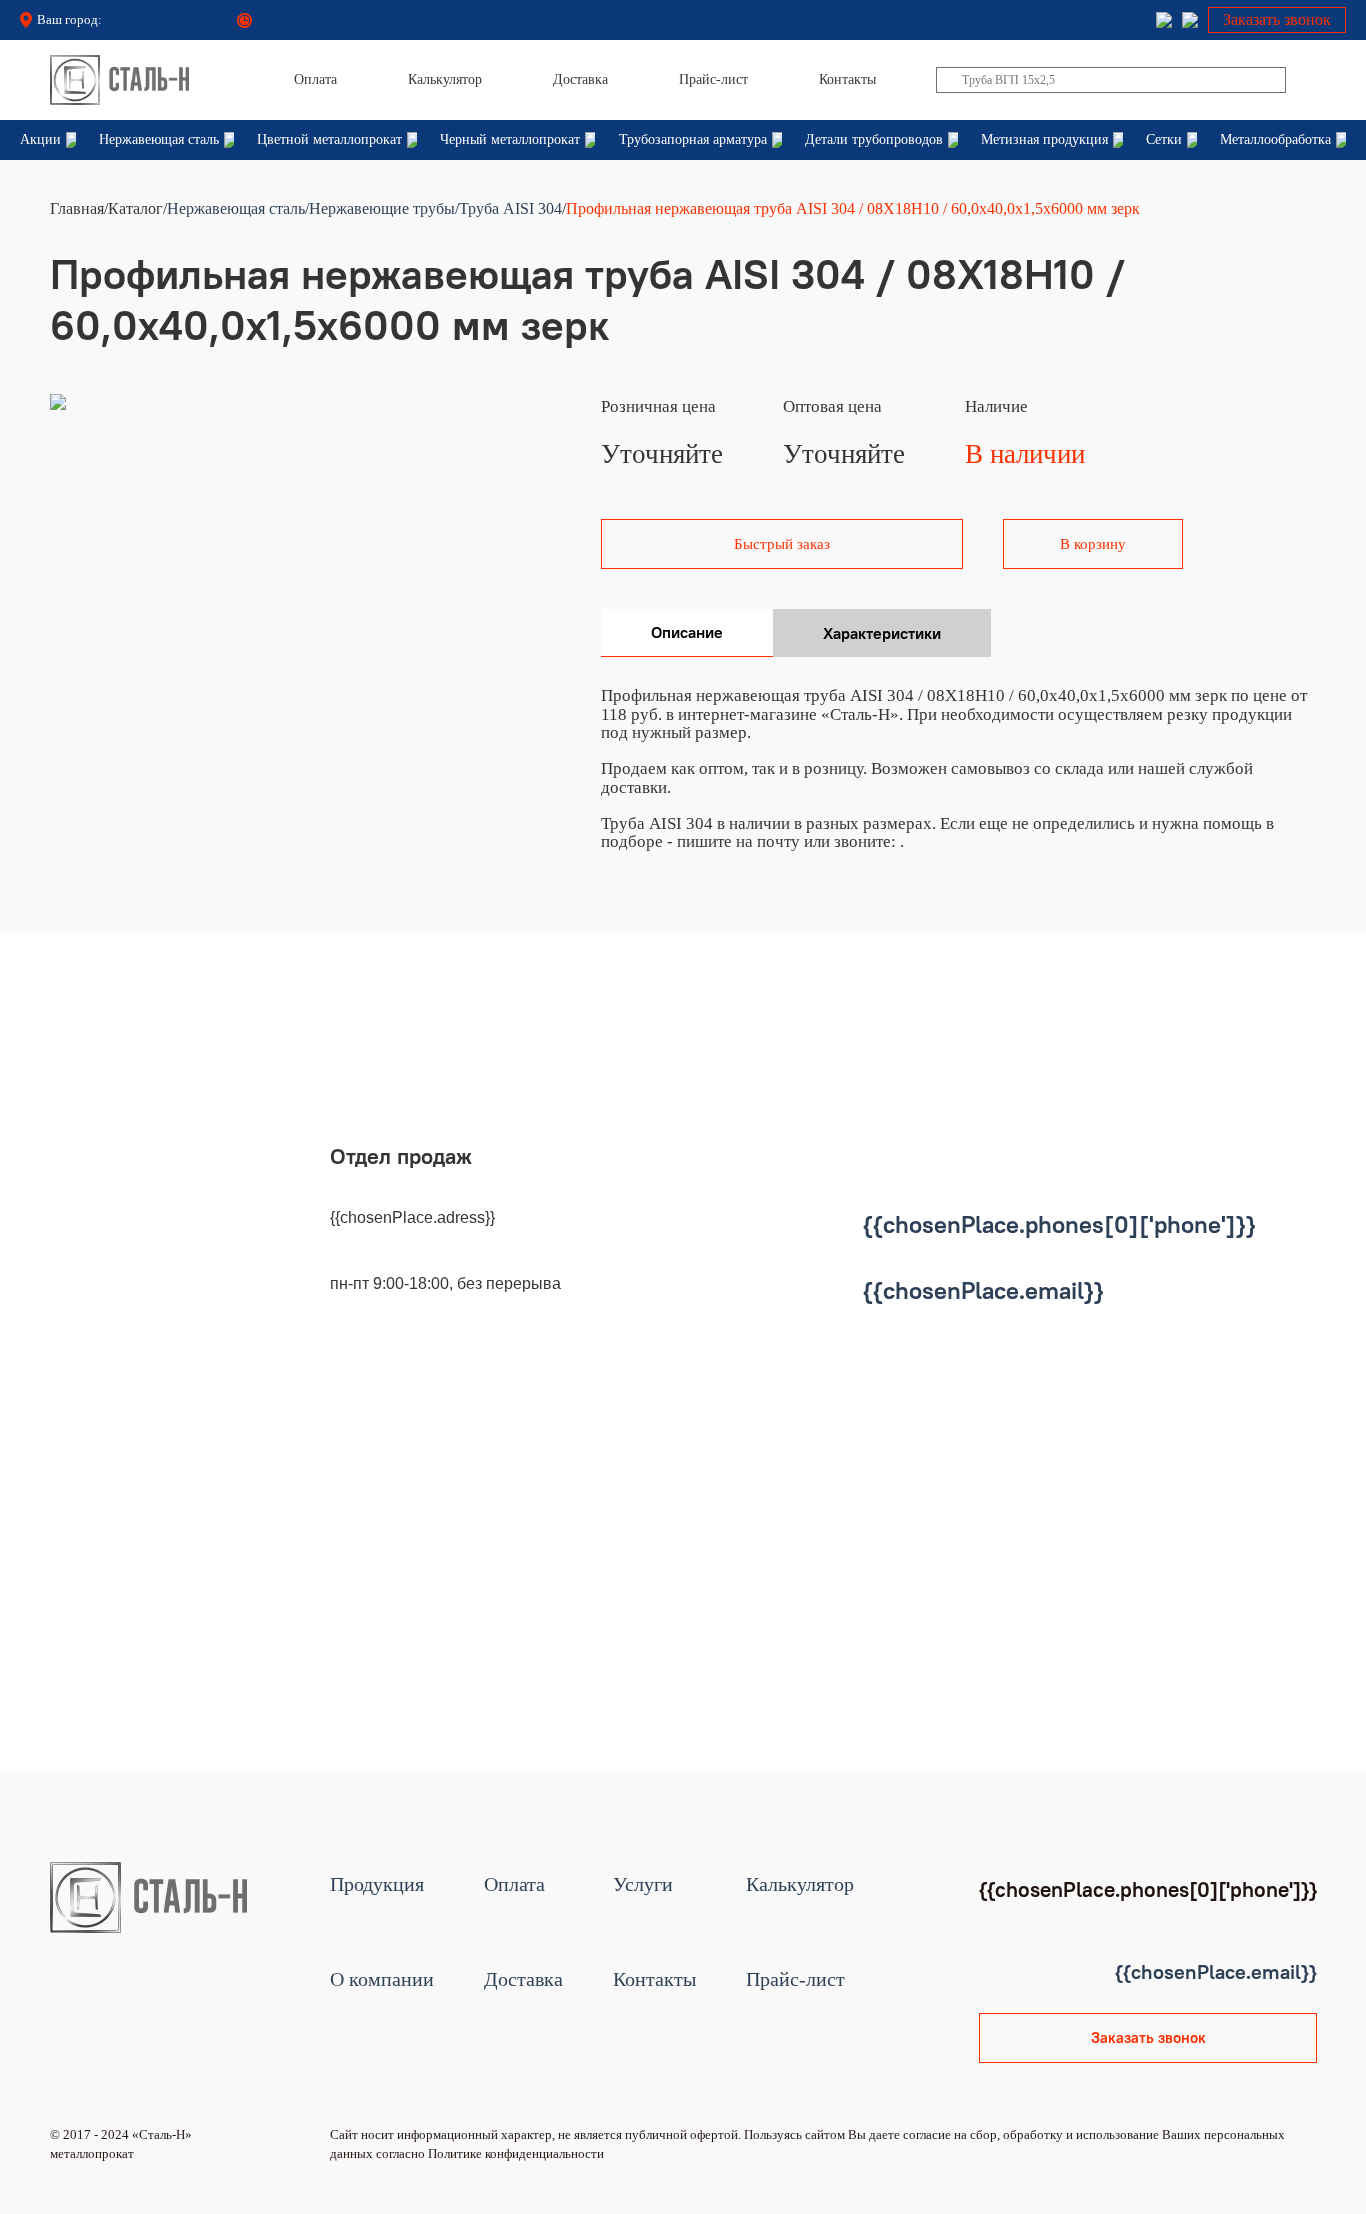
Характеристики (882, 633)
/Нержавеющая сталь (234, 208)
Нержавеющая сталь (159, 139)
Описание (687, 632)
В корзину (1093, 544)
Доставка (523, 1979)
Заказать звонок (1277, 19)
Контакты (654, 1979)
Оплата (514, 1884)
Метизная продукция (1044, 139)
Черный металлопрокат (510, 139)
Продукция (377, 1884)
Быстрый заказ (782, 544)
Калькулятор (800, 1884)
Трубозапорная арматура (693, 139)
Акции (40, 139)
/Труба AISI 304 (508, 208)
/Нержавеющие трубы (380, 208)
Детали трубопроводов (874, 139)
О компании (382, 1979)
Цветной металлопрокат (329, 139)
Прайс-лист (795, 1979)
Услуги (643, 1884)
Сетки (1164, 139)
